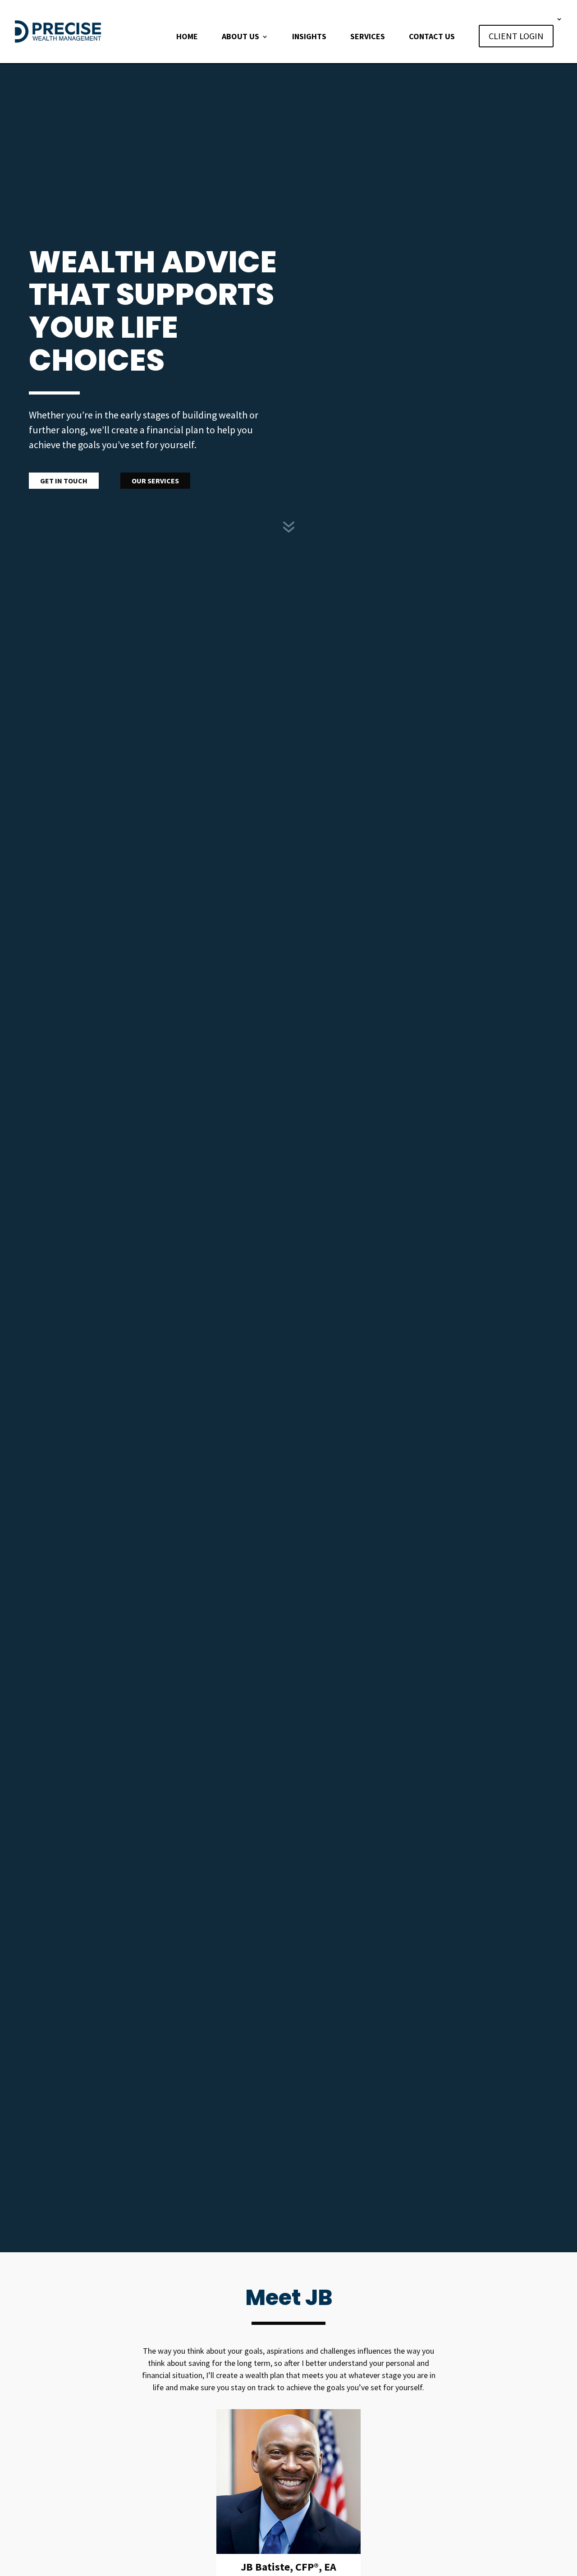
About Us (240, 37)
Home (187, 37)
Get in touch (64, 481)
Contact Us (432, 37)
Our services (155, 481)
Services (368, 37)
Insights (309, 37)
